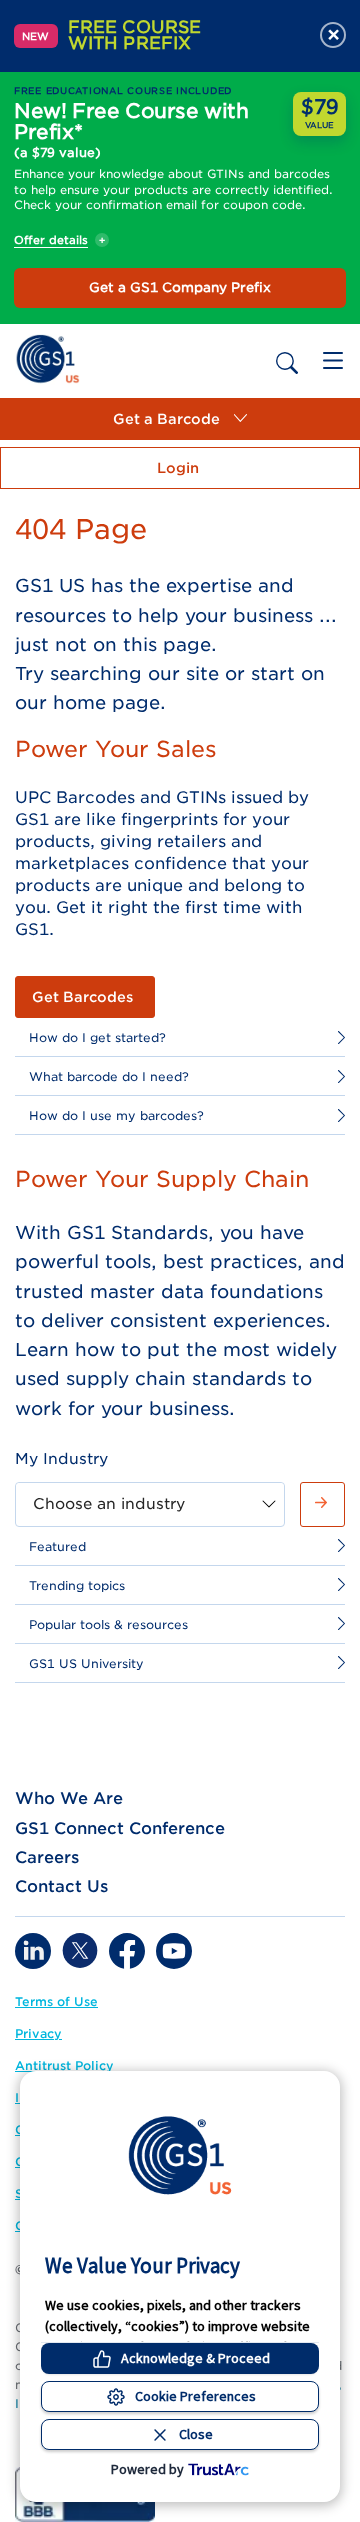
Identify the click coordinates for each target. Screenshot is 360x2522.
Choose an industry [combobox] (109, 1504)
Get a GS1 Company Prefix (180, 287)
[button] (180, 419)
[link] (47, 357)
